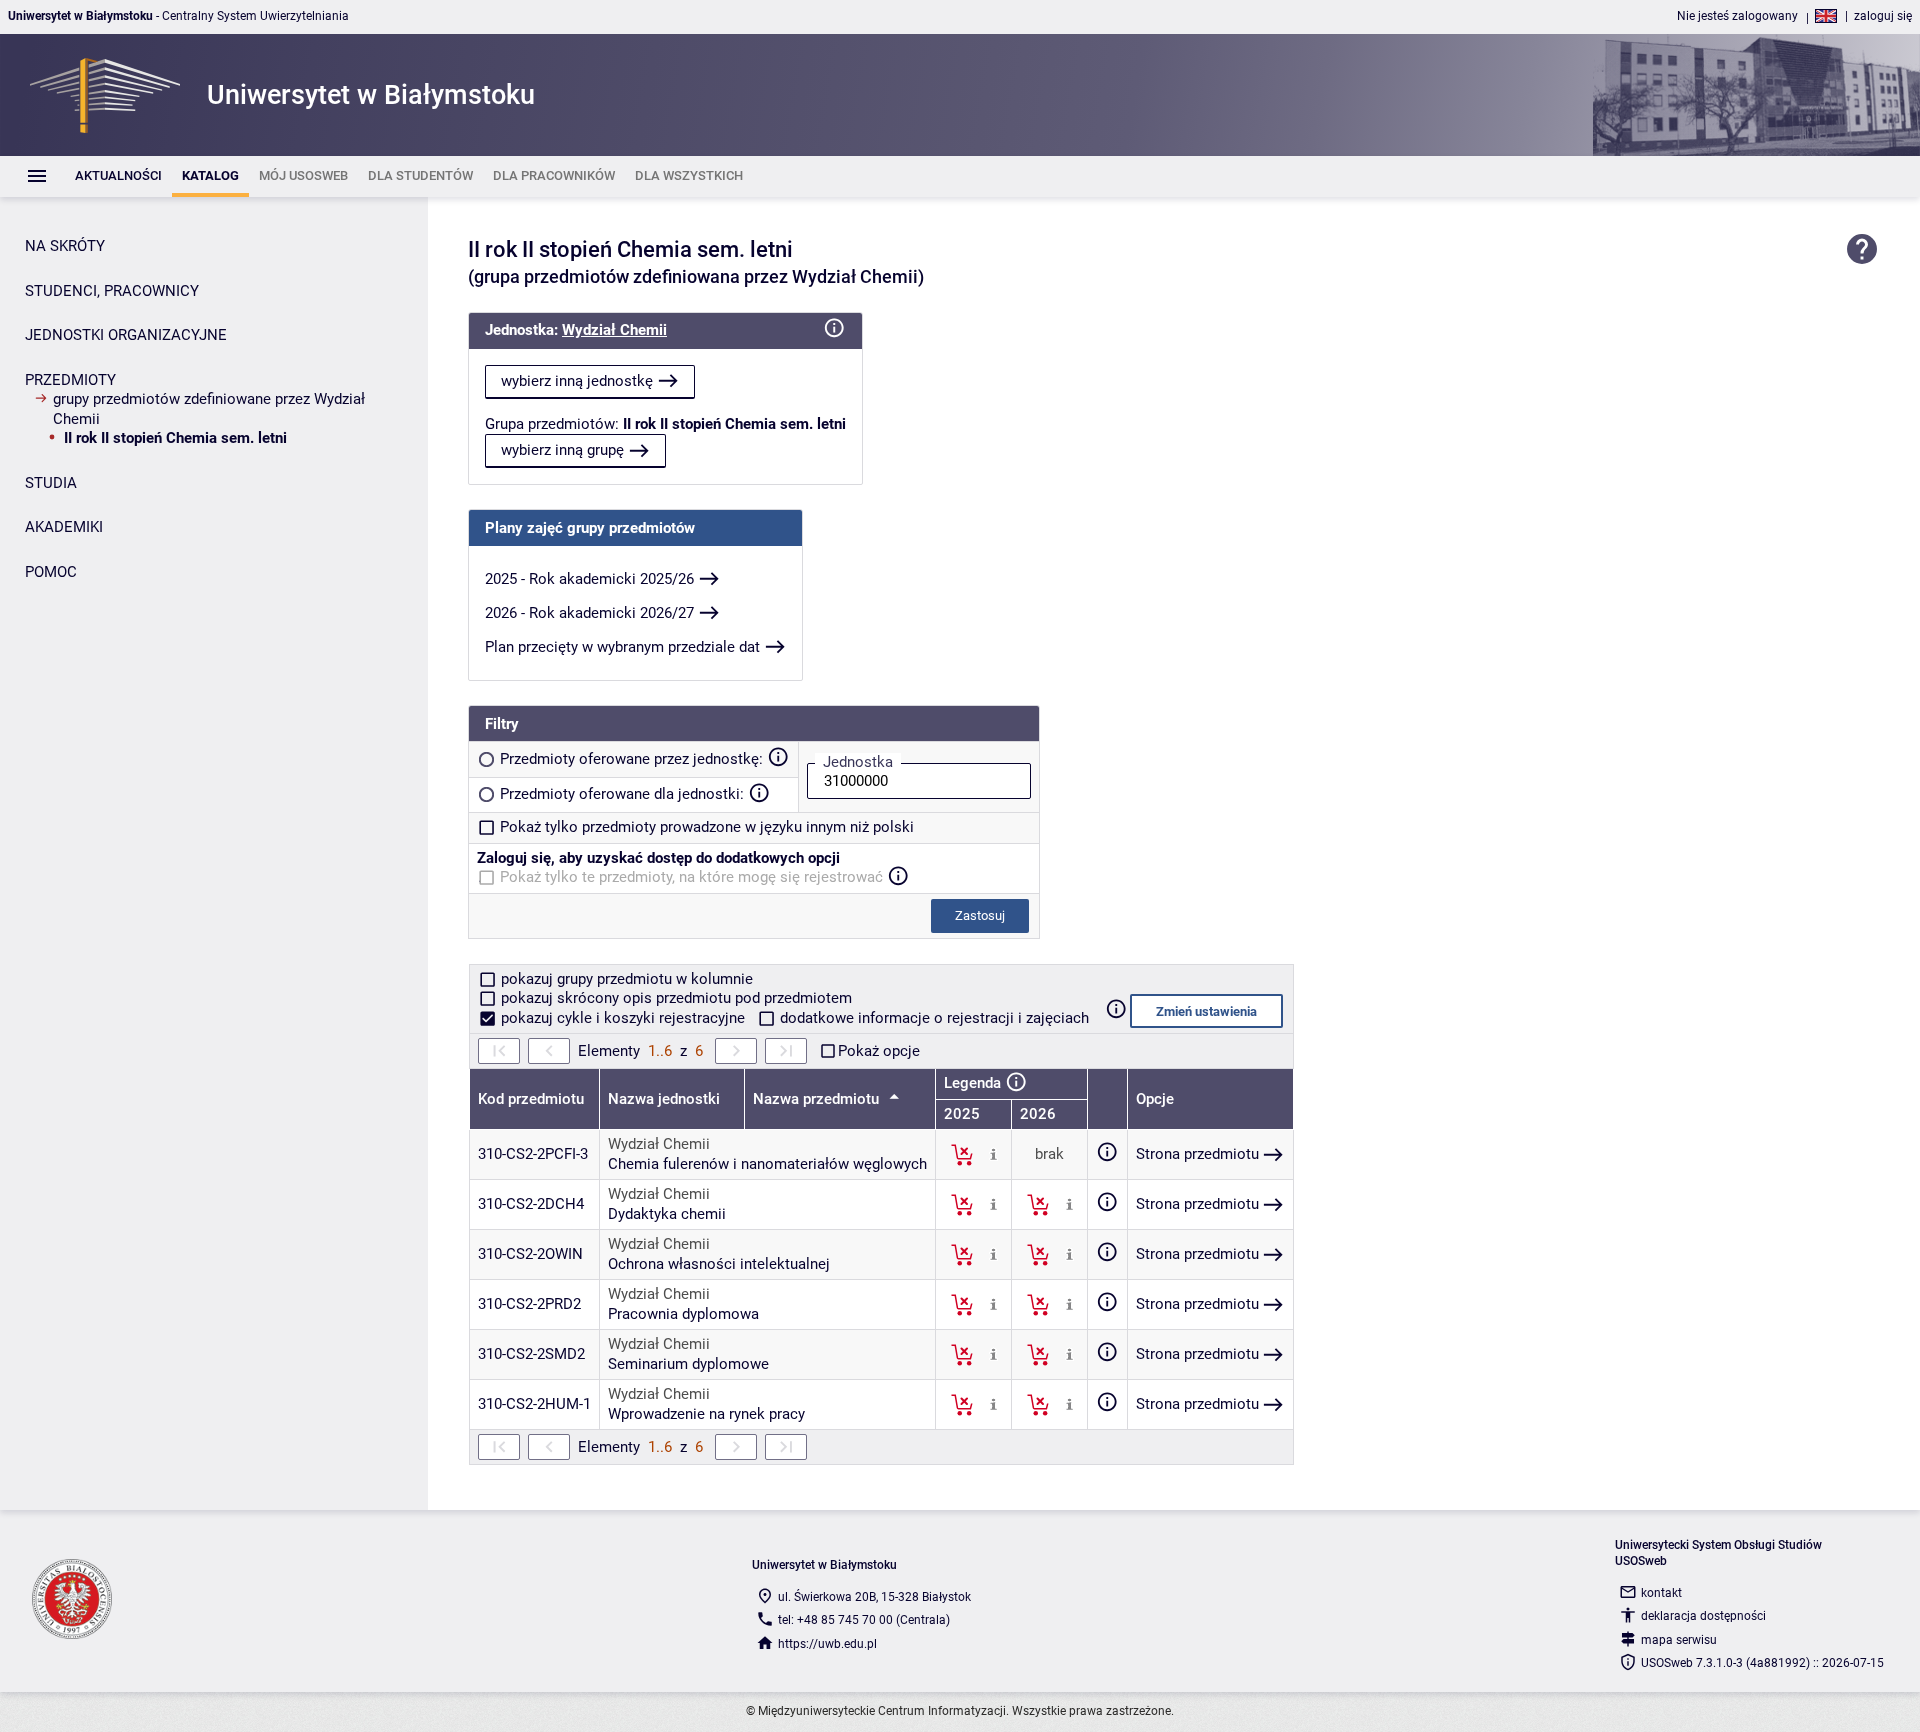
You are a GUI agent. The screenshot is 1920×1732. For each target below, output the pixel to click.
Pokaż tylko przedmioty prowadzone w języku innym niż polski (707, 827)
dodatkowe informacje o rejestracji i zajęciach (932, 1018)
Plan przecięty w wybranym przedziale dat (622, 647)
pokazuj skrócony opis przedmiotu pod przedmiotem (674, 998)
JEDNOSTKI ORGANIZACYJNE (126, 335)
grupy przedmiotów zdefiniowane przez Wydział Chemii (209, 409)
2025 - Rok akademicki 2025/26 (589, 579)
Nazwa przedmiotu (818, 1099)
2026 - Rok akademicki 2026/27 (589, 613)
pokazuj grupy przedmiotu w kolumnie (625, 979)
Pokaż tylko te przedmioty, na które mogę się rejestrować (691, 877)
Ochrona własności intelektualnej (719, 1264)
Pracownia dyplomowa (683, 1314)
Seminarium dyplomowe (688, 1364)
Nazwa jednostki (664, 1099)
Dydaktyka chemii (667, 1214)
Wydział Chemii (614, 330)
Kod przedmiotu (531, 1099)
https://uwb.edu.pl (827, 1644)
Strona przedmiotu (1197, 1154)
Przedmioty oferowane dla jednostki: (622, 794)
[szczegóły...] (993, 1154)
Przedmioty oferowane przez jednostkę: (631, 759)
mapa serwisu (1679, 1640)
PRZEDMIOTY (70, 380)
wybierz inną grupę (562, 450)
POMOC (51, 572)
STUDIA (51, 483)
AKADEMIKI (64, 527)
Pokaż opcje (879, 1051)
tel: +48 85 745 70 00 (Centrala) (864, 1620)
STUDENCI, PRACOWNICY (112, 291)
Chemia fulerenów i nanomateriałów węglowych (767, 1164)
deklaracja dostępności (1703, 1616)
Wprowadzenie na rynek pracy (706, 1414)
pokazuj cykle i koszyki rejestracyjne (623, 1018)
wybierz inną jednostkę (577, 381)
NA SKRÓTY (65, 246)
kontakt (1661, 1593)
